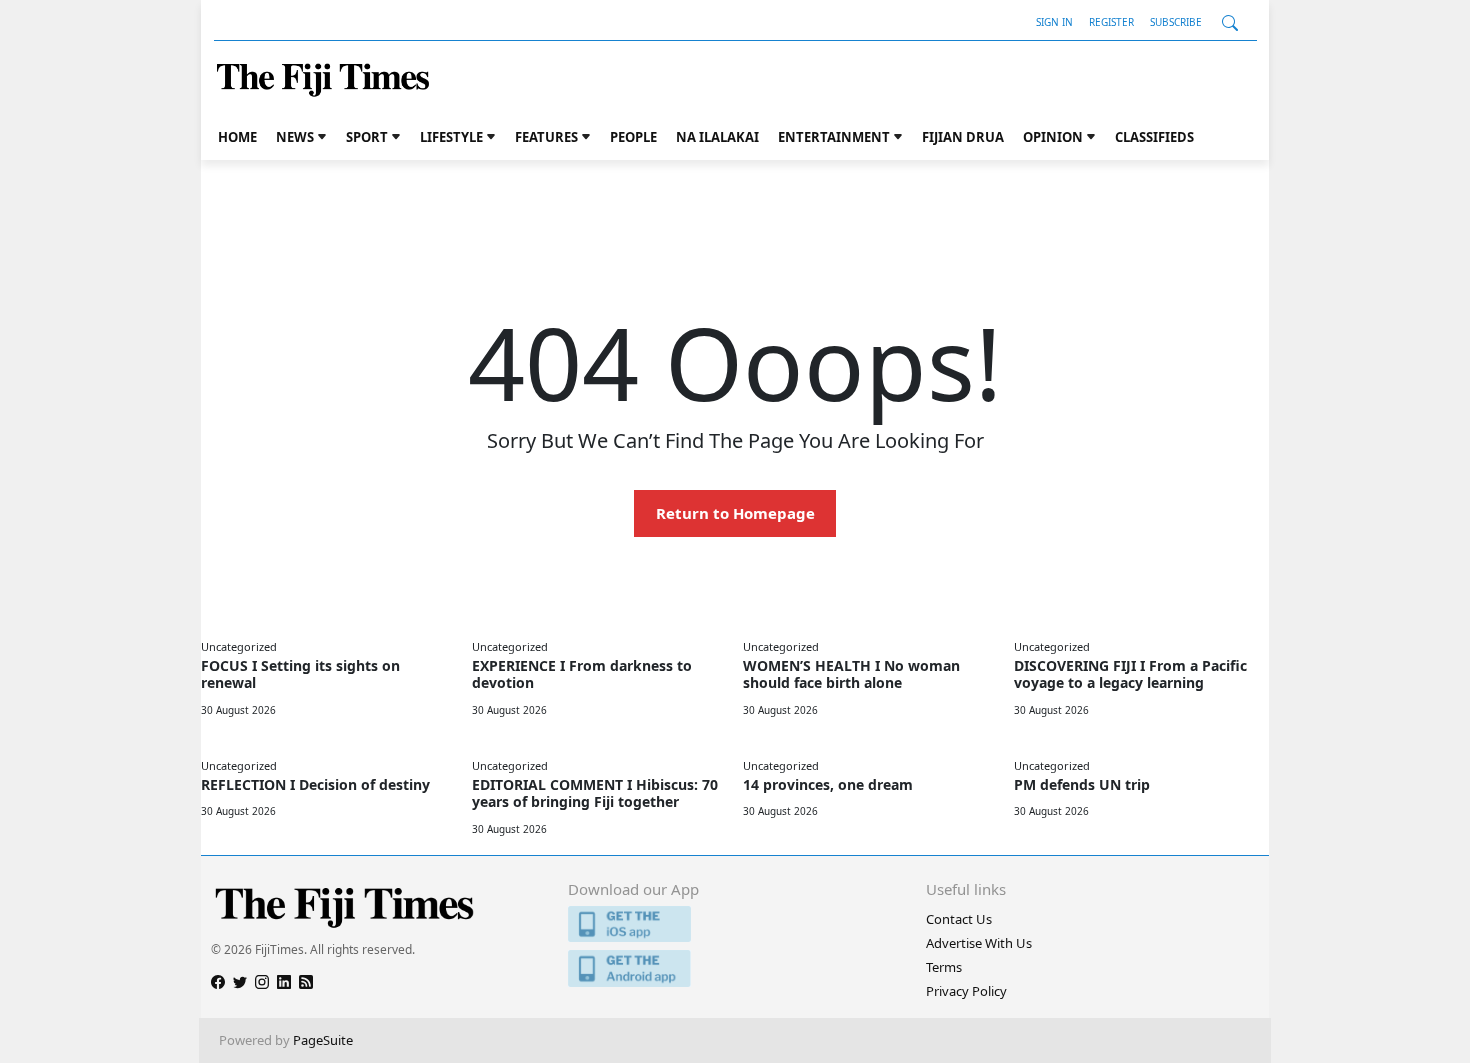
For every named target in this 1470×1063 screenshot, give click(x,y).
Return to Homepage (735, 513)
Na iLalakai (717, 137)
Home (237, 137)
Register (1111, 22)
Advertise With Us (979, 943)
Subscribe (1176, 22)
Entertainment (834, 137)
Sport (367, 137)
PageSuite (323, 1040)
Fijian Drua (963, 137)
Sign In (1054, 22)
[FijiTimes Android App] (734, 968)
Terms (944, 967)
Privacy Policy (966, 991)
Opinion (1053, 137)
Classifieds (1154, 137)
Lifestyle (451, 137)
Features (546, 137)
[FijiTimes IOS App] (734, 924)
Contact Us (959, 919)
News (295, 137)
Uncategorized (239, 646)
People (633, 137)
